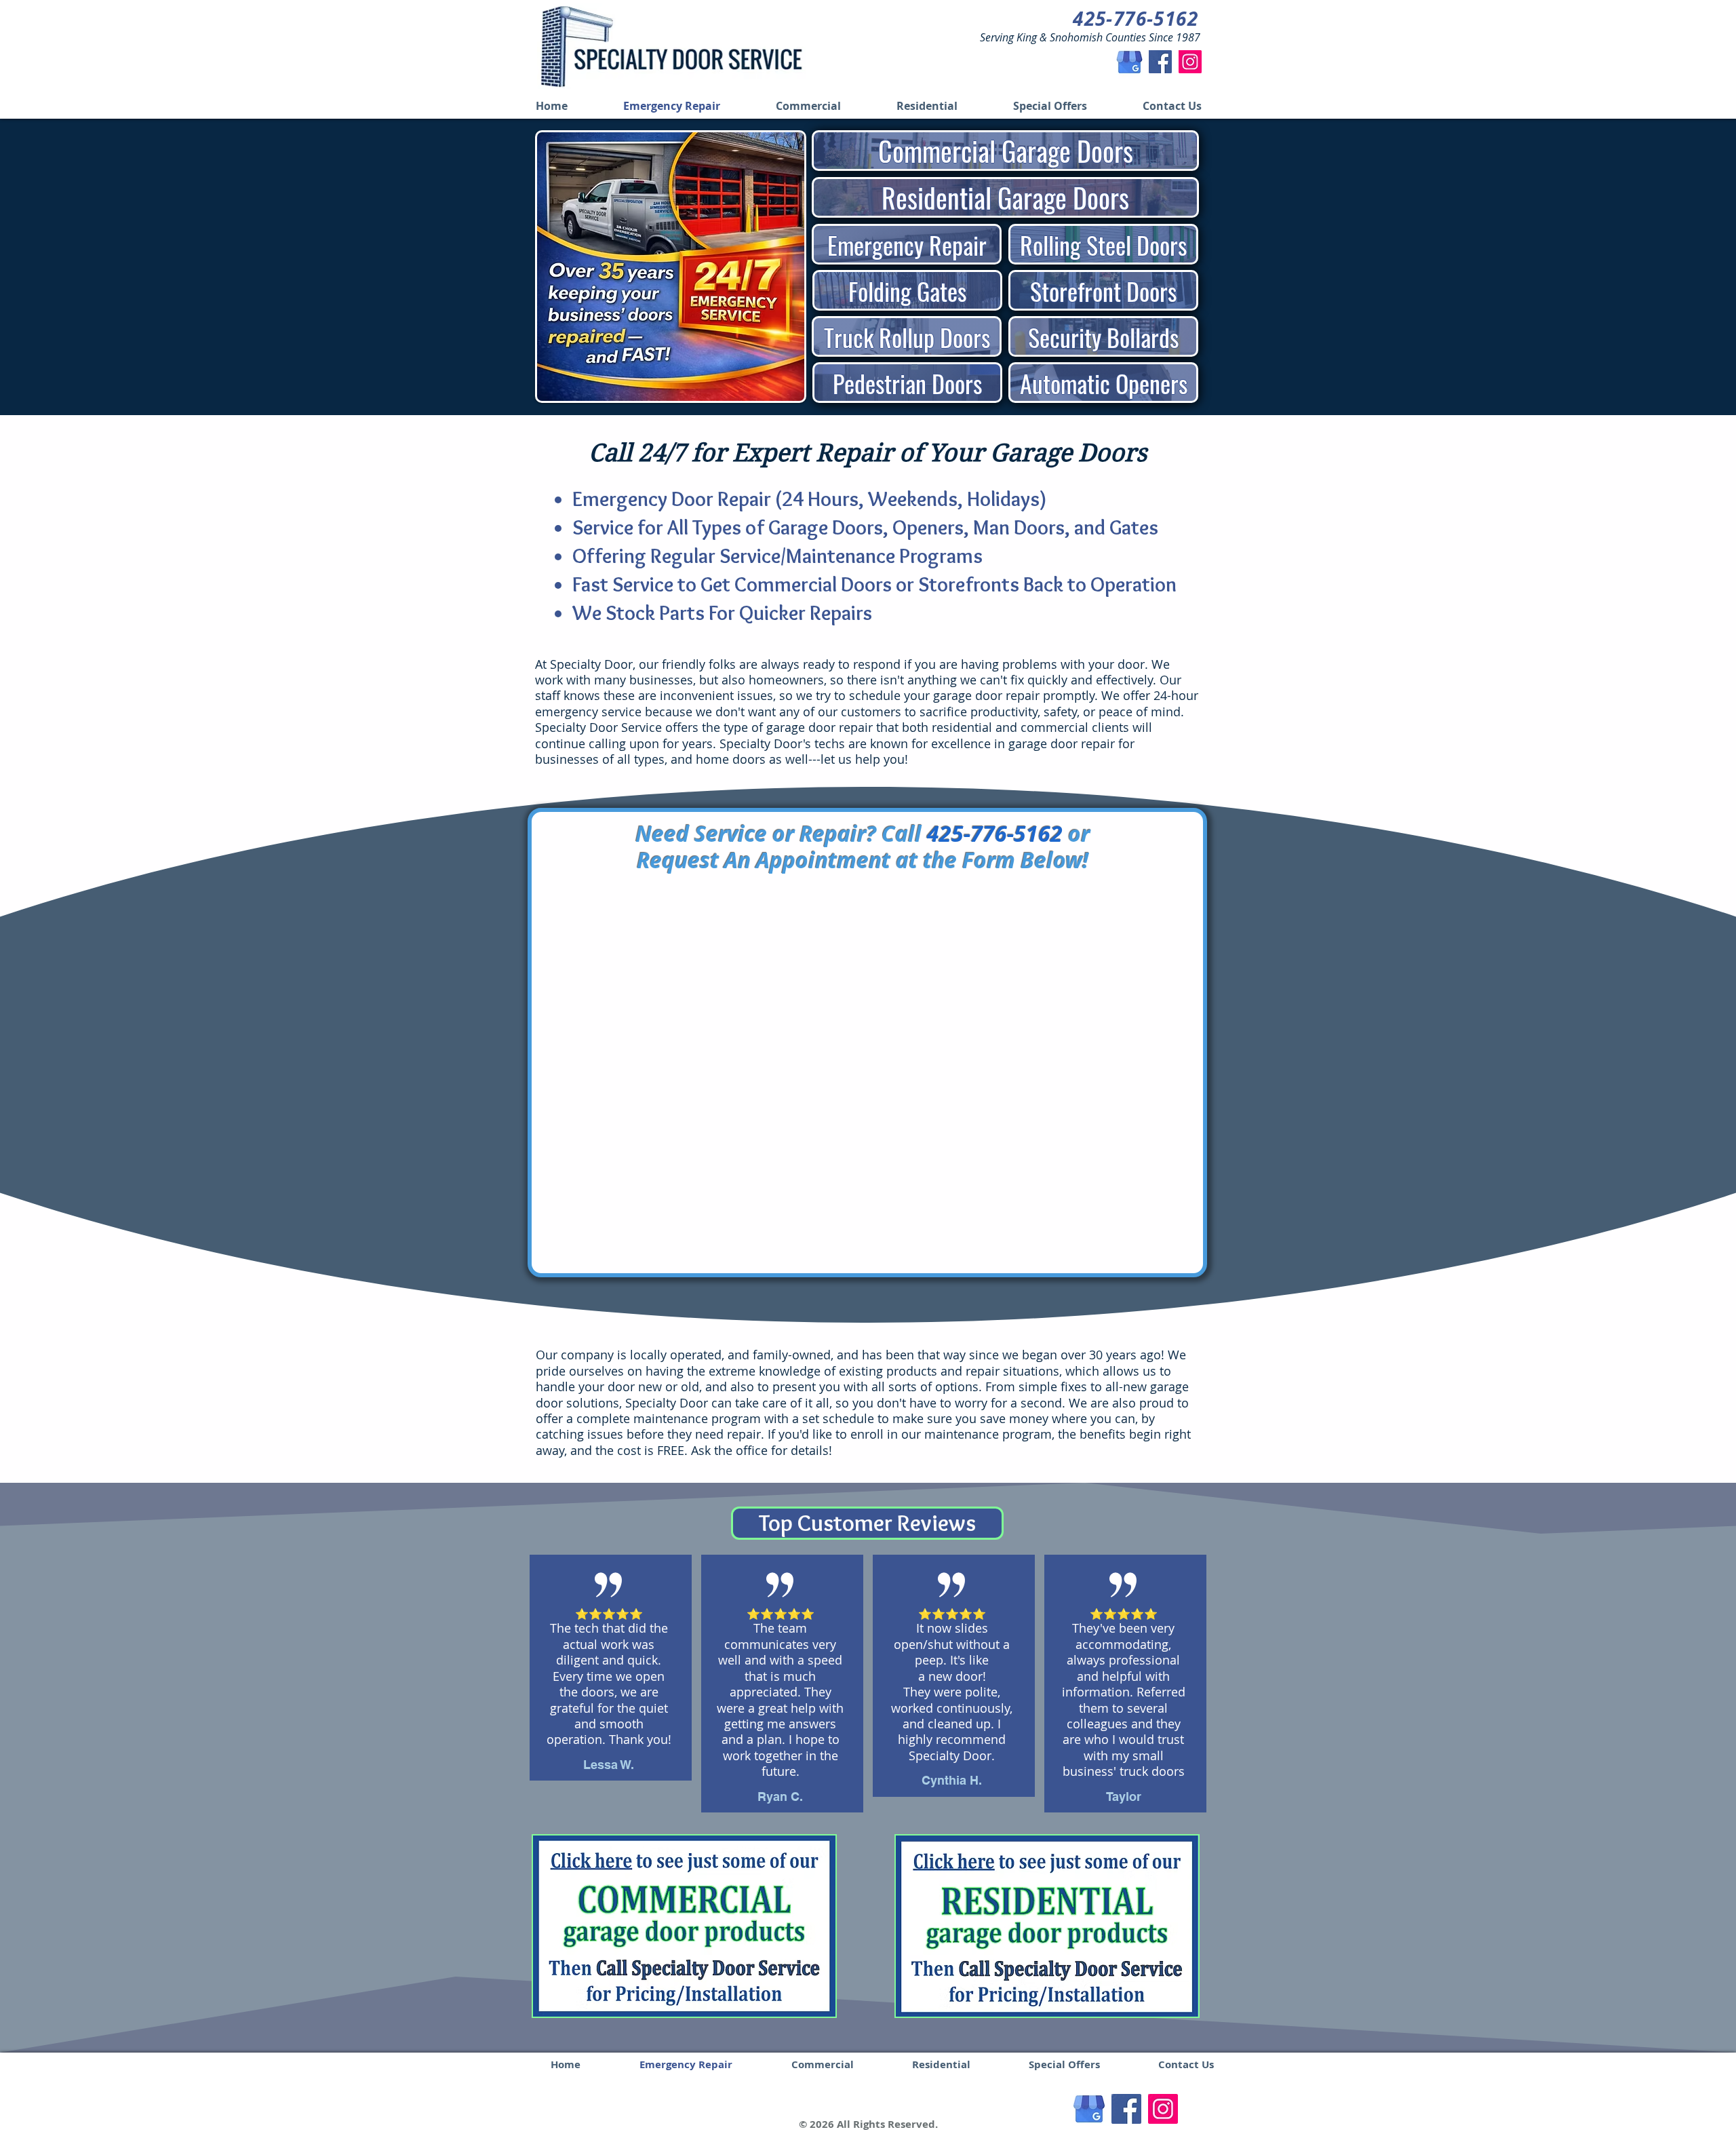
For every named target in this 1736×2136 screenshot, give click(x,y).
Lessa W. (609, 1765)
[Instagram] (1190, 62)
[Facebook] (1160, 62)
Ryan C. (780, 1797)
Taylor (1124, 1797)
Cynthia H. (952, 1780)
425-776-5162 (995, 834)
